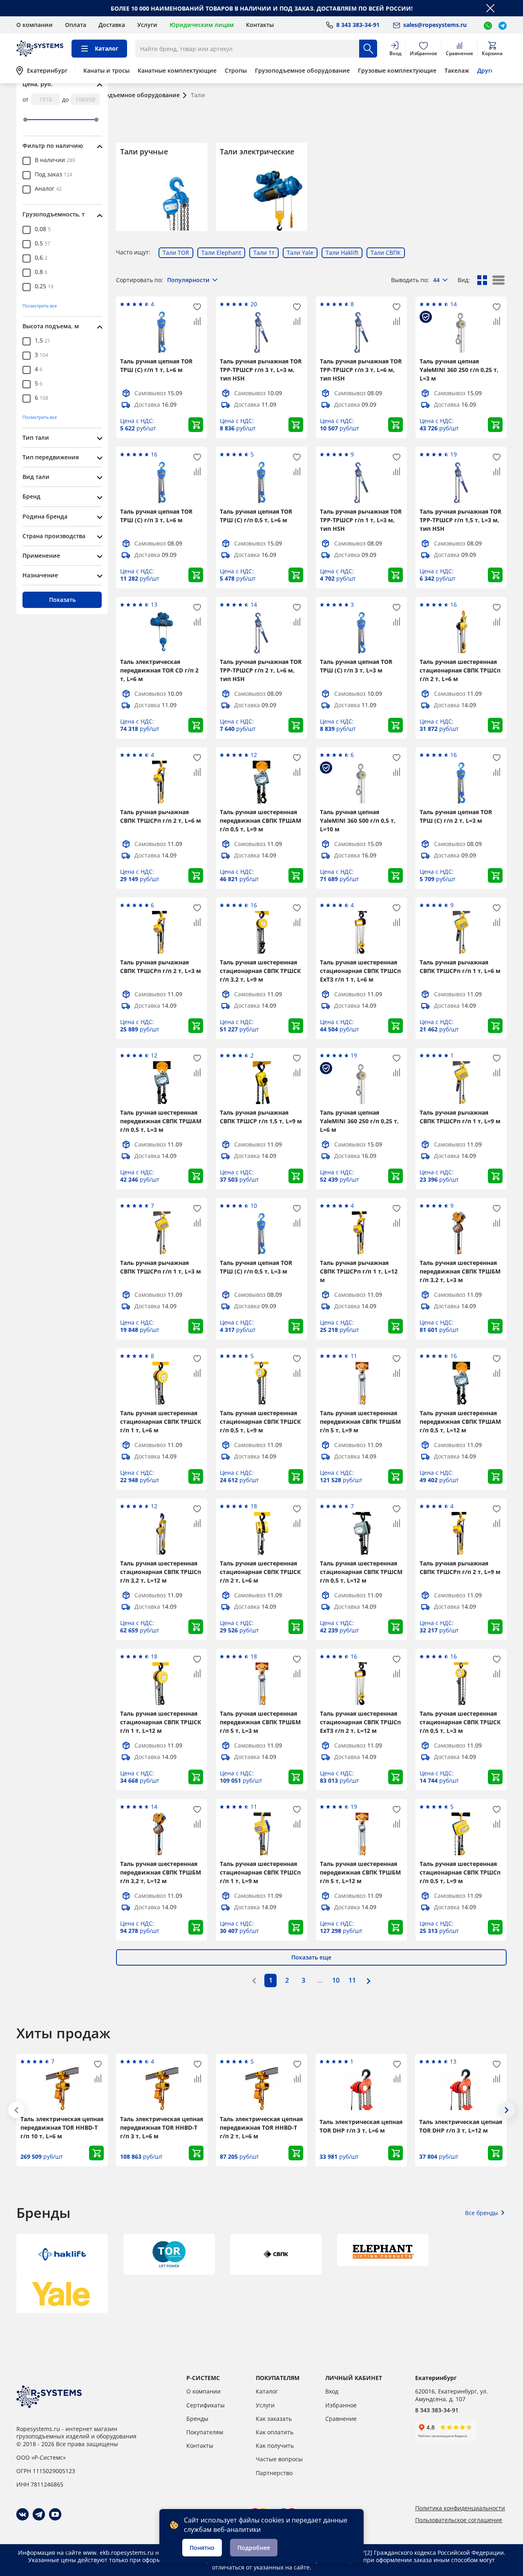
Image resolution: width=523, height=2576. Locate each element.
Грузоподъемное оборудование (302, 71)
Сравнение (341, 2419)
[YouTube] (55, 2514)
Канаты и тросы (106, 71)
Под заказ (54, 175)
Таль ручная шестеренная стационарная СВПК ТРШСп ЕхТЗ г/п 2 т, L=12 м (360, 1722)
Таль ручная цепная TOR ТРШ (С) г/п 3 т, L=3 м (356, 666)
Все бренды (482, 2213)
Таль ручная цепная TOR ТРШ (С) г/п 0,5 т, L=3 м (256, 1267)
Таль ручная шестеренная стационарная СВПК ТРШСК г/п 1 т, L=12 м (161, 1722)
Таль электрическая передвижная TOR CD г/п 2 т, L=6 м (159, 670)
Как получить (275, 2446)
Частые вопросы (279, 2459)
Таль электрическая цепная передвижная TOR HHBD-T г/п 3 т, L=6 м (162, 2127)
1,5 (42, 341)
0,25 (44, 287)
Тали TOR (176, 253)
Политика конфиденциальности (460, 2508)
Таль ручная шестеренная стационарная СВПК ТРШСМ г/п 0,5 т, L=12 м (361, 1572)
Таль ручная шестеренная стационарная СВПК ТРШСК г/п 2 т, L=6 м (260, 1572)
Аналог (48, 189)
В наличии (55, 160)
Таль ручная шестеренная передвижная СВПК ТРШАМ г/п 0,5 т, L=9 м (260, 820)
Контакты (260, 25)
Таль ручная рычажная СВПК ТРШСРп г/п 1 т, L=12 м (359, 1271)
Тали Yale (300, 253)
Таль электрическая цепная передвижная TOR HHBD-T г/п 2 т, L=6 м (261, 2127)
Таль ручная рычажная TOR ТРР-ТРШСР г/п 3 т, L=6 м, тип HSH (361, 370)
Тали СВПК (386, 253)
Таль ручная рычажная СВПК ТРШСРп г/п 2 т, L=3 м (161, 966)
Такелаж (457, 71)
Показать (62, 600)
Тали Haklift (342, 253)
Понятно (202, 2548)
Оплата (76, 25)
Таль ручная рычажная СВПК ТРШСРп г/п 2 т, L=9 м (460, 1567)
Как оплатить (275, 2432)
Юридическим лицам (202, 25)
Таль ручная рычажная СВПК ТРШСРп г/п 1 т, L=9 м (460, 1117)
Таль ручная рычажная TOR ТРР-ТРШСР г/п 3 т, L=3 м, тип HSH (261, 370)
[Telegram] (39, 2514)
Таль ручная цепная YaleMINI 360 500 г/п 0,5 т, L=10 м (358, 820)
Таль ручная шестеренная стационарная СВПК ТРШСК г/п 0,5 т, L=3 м (460, 1722)
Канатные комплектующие (177, 71)
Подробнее (254, 2548)
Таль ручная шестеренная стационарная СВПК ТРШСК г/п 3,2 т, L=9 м (260, 971)
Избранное (341, 2405)
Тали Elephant (221, 253)
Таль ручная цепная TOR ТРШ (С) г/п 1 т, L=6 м (156, 365)
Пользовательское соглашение (459, 2520)
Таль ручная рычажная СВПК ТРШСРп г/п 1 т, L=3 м (161, 1267)
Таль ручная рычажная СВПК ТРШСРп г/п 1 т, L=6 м (460, 966)
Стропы (236, 71)
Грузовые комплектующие (397, 71)
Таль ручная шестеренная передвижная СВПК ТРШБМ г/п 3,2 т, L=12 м (161, 1872)
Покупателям (205, 2432)
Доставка (112, 25)
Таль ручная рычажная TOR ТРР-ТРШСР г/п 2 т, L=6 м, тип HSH (261, 670)
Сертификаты (206, 2405)
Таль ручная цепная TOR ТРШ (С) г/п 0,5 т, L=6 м (256, 516)
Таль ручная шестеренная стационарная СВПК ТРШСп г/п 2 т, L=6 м (460, 670)
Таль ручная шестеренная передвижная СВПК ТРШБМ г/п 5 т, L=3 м (260, 1722)
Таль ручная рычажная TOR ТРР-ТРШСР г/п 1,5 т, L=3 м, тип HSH (460, 520)
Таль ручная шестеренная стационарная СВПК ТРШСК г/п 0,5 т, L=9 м (260, 1422)
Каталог (267, 2391)
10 (336, 1980)
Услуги (147, 25)
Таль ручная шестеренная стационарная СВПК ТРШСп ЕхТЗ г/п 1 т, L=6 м (360, 971)
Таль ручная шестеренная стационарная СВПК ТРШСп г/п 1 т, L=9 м (260, 1872)
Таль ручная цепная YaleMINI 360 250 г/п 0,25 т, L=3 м (459, 370)
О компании (35, 25)
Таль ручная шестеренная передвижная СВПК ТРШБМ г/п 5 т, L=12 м (360, 1872)
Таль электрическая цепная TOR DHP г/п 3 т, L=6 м (361, 2126)
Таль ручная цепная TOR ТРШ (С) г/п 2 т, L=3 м (456, 816)
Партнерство (274, 2473)
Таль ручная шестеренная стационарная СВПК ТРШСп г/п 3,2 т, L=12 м (161, 1572)
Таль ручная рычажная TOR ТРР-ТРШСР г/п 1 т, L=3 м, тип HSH (361, 520)
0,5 (42, 244)
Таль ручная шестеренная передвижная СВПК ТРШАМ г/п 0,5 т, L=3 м (161, 1121)
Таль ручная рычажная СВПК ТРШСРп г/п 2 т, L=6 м (161, 816)
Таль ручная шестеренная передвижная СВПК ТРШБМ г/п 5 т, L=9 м (360, 1422)
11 (352, 1980)
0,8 (41, 272)
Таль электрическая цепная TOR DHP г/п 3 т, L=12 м (461, 2126)
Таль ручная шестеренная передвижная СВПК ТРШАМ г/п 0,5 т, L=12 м (460, 1422)
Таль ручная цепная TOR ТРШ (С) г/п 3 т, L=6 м (156, 516)
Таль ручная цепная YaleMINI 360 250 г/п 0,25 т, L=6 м (359, 1121)
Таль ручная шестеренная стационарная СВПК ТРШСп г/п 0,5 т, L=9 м (460, 1872)
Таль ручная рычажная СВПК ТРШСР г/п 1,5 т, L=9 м (261, 1117)
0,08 (43, 229)
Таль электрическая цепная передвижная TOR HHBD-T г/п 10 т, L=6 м (62, 2127)
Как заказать (274, 2419)
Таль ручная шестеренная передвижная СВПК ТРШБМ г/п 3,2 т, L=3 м (460, 1271)
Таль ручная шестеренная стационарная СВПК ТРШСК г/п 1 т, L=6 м (161, 1422)
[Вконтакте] (22, 2514)
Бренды (197, 2419)
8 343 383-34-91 (437, 2410)
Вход (332, 2391)
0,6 (41, 258)
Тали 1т (264, 253)
